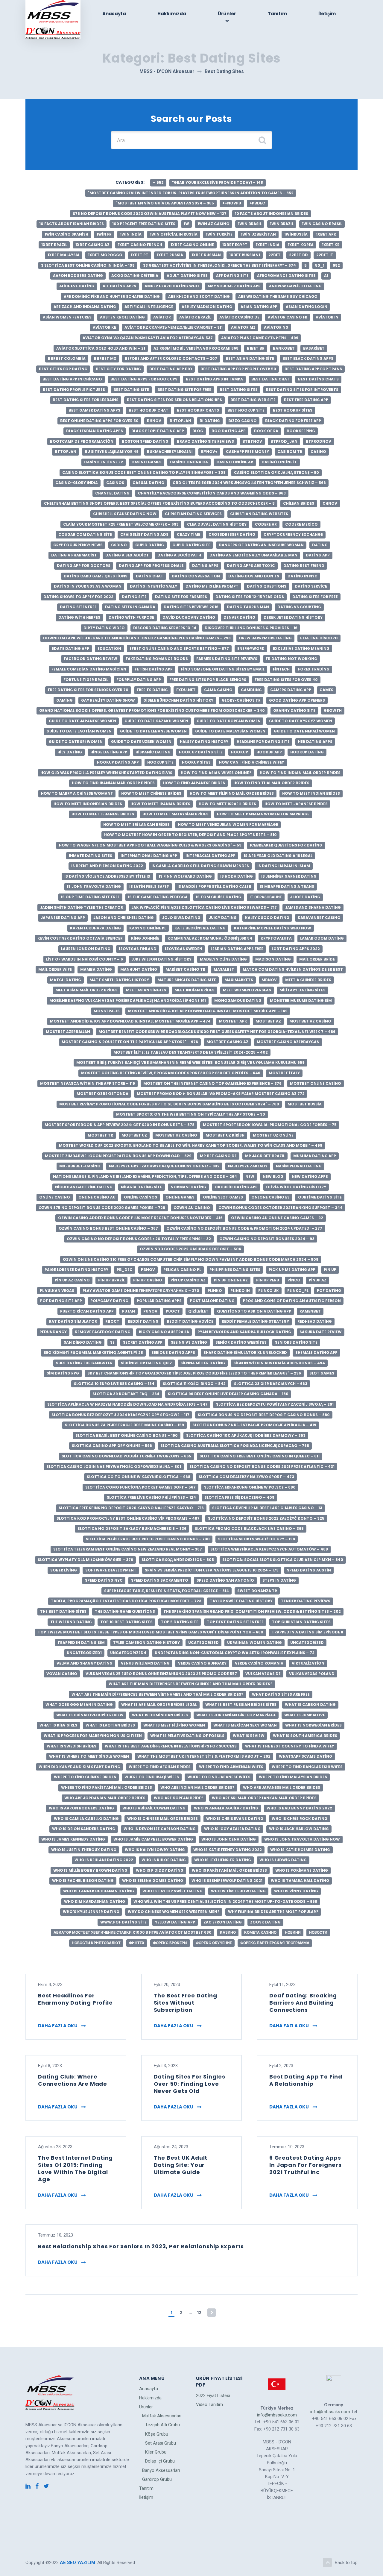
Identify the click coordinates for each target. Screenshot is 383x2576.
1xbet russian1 (245, 255)
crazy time (189, 534)
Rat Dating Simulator (73, 1321)
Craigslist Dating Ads (144, 534)
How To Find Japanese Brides (194, 783)
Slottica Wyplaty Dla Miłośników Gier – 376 (85, 1560)
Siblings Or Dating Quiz (146, 1363)
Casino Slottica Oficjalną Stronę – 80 (276, 472)
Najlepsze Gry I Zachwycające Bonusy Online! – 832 (164, 1166)
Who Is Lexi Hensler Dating (223, 1860)
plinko (215, 1291)
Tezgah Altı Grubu (162, 2425)
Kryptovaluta (276, 938)
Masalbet (224, 969)
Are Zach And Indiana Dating (85, 307)
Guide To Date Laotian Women (79, 731)
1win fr (104, 234)
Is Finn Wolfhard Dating (185, 876)
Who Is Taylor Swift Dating (172, 1891)
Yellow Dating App (175, 1922)
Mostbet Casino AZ (227, 1042)
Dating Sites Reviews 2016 (191, 607)
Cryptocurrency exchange (293, 534)
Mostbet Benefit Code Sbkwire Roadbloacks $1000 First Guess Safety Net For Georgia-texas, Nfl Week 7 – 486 (217, 1032)
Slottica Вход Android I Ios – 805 (178, 1560)
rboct (112, 1321)
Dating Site (134, 597)
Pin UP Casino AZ (188, 1280)
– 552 (158, 182)
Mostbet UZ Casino (176, 1135)
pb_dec (125, 1270)
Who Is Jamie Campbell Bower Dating (153, 1839)
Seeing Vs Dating (189, 1342)
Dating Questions (267, 586)
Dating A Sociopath (179, 555)
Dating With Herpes (79, 617)
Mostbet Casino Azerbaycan (288, 1042)
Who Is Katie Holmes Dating (300, 1850)
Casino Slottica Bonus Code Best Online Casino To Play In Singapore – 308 (144, 472)
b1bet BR (256, 348)
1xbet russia (170, 255)
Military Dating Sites (303, 990)
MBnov (269, 980)
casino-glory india (77, 483)
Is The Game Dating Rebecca (158, 897)
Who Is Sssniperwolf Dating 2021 (227, 1881)
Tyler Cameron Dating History (146, 1643)
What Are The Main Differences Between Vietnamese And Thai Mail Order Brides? (158, 1694)
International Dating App (149, 856)
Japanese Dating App (63, 918)
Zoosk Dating (265, 1922)
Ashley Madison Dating (207, 307)
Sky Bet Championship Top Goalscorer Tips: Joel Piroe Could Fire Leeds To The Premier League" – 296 (194, 1373)
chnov (330, 503)
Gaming (64, 700)
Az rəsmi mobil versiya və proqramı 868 (196, 348)
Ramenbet (310, 1311)
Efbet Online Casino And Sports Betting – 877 (179, 648)
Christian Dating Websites (259, 514)
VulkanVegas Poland (312, 1674)
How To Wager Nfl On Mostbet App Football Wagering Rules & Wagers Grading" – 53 (150, 845)
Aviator (162, 317)
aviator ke (104, 327)
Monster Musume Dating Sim (301, 1000)
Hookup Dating (307, 752)
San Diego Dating (83, 1342)
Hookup (240, 752)
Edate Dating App (70, 648)
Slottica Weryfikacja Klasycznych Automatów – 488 (269, 1549)
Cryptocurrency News (78, 545)
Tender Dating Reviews (306, 1601)
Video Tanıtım (209, 2404)
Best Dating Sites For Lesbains (86, 400)
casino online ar (235, 462)
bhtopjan (180, 421)
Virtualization (308, 1663)
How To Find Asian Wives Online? (216, 773)
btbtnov (252, 441)
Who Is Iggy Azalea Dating (232, 1829)
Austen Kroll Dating (122, 317)
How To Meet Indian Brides (311, 793)
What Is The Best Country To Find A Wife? (290, 1746)
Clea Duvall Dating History (217, 524)
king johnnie (145, 938)
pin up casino (148, 1280)
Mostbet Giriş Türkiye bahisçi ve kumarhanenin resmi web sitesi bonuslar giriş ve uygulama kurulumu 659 (190, 1062)
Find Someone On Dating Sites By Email (223, 669)
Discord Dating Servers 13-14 (165, 628)
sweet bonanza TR (257, 1591)
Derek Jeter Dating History (293, 617)
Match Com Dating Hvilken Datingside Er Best (293, 969)
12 (199, 2313)
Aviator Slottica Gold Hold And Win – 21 (101, 348)
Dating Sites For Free (315, 597)
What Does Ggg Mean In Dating (79, 1705)
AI (326, 276)
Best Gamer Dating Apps (94, 410)
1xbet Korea (301, 245)
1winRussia (296, 234)
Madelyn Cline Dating (223, 959)
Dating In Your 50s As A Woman (88, 586)
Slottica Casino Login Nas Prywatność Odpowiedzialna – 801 (114, 1467)
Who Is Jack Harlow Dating (299, 1829)
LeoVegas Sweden (184, 949)
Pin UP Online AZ (231, 1280)
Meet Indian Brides (194, 990)
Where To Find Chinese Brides (85, 1777)
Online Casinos (140, 1197)
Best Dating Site (131, 390)
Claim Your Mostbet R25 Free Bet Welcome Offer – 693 (121, 524)
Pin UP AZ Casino (72, 1280)
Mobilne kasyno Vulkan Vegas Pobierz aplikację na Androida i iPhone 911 (128, 1000)
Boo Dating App (229, 431)
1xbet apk (326, 234)
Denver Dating (239, 617)
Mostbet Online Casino (316, 1083)
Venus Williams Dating (145, 1663)
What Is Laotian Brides (110, 1725)
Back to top (346, 2563)
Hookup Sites (196, 762)
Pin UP (330, 1270)
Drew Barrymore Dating (265, 638)
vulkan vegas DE (263, 1674)
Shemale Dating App (316, 1353)
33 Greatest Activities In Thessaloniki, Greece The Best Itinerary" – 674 (219, 265)
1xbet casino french (140, 245)
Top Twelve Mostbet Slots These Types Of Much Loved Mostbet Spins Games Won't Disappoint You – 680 (151, 1632)
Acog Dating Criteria (135, 276)
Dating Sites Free (78, 607)
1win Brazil (282, 224)
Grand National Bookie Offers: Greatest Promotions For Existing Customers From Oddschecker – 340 (152, 710)
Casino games (146, 462)
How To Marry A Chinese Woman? (77, 793)
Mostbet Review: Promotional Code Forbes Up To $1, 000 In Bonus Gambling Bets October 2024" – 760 (169, 1104)
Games (326, 690)
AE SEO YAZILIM (77, 2563)
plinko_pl (298, 1291)
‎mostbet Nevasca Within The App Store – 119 (88, 1083)
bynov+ (209, 452)
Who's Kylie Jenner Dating (91, 1912)
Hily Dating (70, 752)
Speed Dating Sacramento (160, 1580)
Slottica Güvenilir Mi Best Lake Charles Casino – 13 (267, 1508)
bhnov (154, 421)
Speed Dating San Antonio (225, 1580)
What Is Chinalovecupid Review (90, 1715)
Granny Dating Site (294, 710)
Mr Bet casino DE (218, 1156)
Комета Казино (260, 1932)
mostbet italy (284, 1073)
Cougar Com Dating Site (85, 534)
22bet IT (325, 255)
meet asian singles (146, 990)
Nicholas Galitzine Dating (84, 1187)
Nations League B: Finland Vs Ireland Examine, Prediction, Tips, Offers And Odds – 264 (145, 1177)
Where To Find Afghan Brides (160, 1767)
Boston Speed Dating (145, 441)
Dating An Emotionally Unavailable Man (253, 555)
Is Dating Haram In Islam (284, 866)
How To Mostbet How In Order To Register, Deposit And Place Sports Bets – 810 (190, 835)
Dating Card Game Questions (96, 576)
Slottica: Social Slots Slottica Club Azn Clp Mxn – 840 (283, 1560)
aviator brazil (195, 317)
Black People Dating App (158, 431)
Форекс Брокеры (170, 1943)
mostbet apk (233, 1021)
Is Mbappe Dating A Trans (287, 886)
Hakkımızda (172, 14)
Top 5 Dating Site (180, 1622)
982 (336, 265)
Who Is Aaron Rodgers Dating (81, 1808)
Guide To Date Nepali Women (304, 731)
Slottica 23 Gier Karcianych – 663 (271, 1384)
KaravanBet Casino (319, 918)
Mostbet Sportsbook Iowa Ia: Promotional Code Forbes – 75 (270, 1125)
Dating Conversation (196, 576)
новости (318, 1932)
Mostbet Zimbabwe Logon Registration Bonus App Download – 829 (118, 1156)
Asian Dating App (259, 307)
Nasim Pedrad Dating (299, 1166)
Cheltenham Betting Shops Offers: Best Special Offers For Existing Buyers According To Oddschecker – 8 (159, 503)
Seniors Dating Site (296, 1342)
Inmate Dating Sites (91, 856)
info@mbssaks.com (277, 2415)
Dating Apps (205, 566)
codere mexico (301, 524)
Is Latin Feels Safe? (149, 886)
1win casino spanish (66, 234)
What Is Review (249, 1736)
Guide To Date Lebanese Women (153, 731)
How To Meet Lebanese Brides (103, 814)
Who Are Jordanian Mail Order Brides (105, 1798)
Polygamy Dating (109, 1301)
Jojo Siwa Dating (181, 918)
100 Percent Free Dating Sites (144, 224)
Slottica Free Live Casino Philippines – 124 (151, 1497)
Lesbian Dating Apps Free (237, 949)
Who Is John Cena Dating (229, 1839)
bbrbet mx (105, 358)
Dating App (318, 555)
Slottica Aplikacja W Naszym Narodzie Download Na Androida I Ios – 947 (127, 1404)
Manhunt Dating (139, 969)
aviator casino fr (288, 317)
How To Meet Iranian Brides (160, 804)
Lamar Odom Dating (322, 938)
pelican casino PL (182, 1270)
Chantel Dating (112, 493)
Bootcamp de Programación (82, 441)
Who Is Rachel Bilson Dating (83, 1881)
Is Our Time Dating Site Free (90, 897)
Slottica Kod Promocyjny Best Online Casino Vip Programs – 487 (128, 1518)
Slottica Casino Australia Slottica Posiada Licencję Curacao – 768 (235, 1446)
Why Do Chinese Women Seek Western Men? (174, 1912)
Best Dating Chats (318, 379)
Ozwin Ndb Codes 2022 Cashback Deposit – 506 (190, 1249)
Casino (318, 452)
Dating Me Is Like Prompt (212, 586)
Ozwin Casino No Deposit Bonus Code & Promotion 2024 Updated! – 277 (244, 1228)
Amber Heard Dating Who (172, 286)
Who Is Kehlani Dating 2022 (104, 1860)
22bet (275, 255)
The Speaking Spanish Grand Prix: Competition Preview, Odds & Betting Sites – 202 (252, 1611)
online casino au (97, 1197)
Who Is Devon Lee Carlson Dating (160, 1829)
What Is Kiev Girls (58, 1725)
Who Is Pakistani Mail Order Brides (229, 1870)
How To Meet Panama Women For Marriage (263, 814)
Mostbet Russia (305, 1104)
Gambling (251, 690)
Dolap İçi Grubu (160, 2461)
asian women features (67, 317)
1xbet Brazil (54, 245)
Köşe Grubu (157, 2434)
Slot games (322, 1373)
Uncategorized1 (84, 1653)
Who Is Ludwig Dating (283, 1860)
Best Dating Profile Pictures (74, 390)
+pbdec (257, 203)
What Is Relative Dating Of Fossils (187, 1736)
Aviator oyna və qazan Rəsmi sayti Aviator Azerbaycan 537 (148, 338)
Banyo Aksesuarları (161, 2470)
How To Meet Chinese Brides (151, 793)
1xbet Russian (206, 255)
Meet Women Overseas (247, 990)
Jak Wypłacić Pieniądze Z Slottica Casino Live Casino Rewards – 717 (204, 907)
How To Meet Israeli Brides (227, 804)
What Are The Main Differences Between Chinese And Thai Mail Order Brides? (191, 1684)
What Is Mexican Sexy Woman (245, 1725)
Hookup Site (160, 762)
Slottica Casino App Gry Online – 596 (112, 1446)
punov (150, 1311)
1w (186, 224)
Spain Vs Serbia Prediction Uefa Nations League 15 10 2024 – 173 (212, 1570)
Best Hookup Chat (149, 410)
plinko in (240, 1291)
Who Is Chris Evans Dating (235, 1819)
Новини (293, 1932)
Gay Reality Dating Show (108, 700)
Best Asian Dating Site (250, 358)
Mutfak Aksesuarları (162, 2416)
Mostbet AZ (268, 1021)
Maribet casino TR (185, 969)
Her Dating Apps (315, 742)
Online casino (55, 1197)
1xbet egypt (235, 245)
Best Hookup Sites (293, 410)
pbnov (148, 1270)
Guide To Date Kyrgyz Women (301, 721)
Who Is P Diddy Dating (160, 1870)
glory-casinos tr (241, 700)
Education (109, 648)
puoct (173, 1311)
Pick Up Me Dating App (292, 1270)
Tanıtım (277, 14)
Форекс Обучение (214, 1943)
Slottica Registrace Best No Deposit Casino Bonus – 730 (148, 1539)
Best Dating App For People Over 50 (238, 369)
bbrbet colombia (67, 358)
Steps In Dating (279, 1580)
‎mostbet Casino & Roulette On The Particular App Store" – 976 (130, 1042)
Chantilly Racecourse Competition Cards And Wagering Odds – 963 (212, 493)
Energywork (251, 648)
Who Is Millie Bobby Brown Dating (90, 1870)
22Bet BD (298, 255)
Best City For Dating (118, 369)
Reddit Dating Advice (190, 1321)
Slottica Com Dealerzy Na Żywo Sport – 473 (246, 1477)
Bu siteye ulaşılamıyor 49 (112, 452)
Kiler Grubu (156, 2452)
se (112, 1342)
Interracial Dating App (211, 856)
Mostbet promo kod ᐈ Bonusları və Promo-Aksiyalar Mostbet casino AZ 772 (221, 1094)
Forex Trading (314, 669)
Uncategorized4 (128, 1653)
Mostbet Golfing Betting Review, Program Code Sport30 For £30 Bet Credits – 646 (171, 1073)
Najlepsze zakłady (248, 1166)
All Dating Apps (119, 286)
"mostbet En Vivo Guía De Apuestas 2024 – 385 (165, 203)
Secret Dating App (143, 1342)
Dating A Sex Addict (127, 555)
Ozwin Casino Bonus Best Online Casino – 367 (108, 1228)
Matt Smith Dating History (119, 980)
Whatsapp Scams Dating (306, 1756)
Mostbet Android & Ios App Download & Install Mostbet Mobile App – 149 (208, 1011)
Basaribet (314, 348)
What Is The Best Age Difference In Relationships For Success (171, 1746)
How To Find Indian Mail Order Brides (300, 773)
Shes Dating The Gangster (84, 1363)
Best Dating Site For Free (184, 390)
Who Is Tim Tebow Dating (238, 1891)
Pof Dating (329, 1291)
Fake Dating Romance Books (157, 659)
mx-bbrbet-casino (80, 1166)
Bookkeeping (301, 431)
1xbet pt (140, 255)
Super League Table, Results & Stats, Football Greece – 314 (167, 1591)
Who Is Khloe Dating (164, 1860)
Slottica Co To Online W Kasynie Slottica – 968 (139, 1477)
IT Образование (266, 897)
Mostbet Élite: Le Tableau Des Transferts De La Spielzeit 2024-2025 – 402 (191, 1052)
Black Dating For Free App (293, 421)
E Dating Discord (319, 638)
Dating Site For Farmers (181, 597)
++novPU (232, 203)
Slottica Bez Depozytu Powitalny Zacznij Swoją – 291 (275, 1404)
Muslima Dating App (315, 1156)
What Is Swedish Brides (72, 1746)
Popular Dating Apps (159, 1301)
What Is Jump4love (305, 1715)
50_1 (320, 265)
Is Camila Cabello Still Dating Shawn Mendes (200, 866)
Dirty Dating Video (104, 628)
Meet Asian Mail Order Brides (86, 990)
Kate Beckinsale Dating (200, 928)
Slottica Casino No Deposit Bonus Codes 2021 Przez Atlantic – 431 (262, 1467)
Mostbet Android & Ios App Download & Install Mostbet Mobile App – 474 (130, 1021)
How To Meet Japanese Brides (296, 804)
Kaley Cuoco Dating (267, 918)
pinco (294, 1280)
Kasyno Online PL (148, 928)
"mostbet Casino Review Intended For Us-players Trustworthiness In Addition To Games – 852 (191, 193)
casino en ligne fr (104, 462)
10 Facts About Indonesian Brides (272, 214)
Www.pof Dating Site (123, 1922)
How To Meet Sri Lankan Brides (136, 824)
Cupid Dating (150, 545)
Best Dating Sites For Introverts (302, 390)
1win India (131, 234)
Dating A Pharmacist (74, 555)
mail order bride (317, 959)
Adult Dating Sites (187, 276)
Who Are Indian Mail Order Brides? (197, 1787)
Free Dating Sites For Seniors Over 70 (88, 690)
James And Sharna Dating (313, 907)
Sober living (64, 1570)
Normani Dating (188, 1187)
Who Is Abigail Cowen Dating (154, 1808)
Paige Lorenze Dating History (76, 1270)
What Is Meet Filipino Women (174, 1725)
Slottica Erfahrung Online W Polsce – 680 (250, 1487)
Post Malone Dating (212, 1301)
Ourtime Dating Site (320, 1197)
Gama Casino (218, 690)
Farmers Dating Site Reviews (227, 659)
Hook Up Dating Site (201, 752)
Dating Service (311, 586)
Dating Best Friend (304, 566)
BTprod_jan (284, 441)
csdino (119, 545)
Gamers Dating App (291, 690)
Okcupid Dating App (236, 1187)
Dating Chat (150, 576)
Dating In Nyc (303, 576)
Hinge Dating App (109, 752)
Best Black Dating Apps (308, 358)
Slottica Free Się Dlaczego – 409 (239, 1497)
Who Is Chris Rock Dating (300, 1819)
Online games (180, 1197)
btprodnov (319, 441)
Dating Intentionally (153, 586)
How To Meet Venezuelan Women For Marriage (228, 824)
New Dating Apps (310, 1177)
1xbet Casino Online (192, 245)
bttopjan (66, 452)
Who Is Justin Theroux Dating (84, 1850)
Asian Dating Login (307, 307)
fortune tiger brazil (86, 680)
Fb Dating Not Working (291, 659)
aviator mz (243, 327)
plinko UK (269, 1291)
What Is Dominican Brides (160, 1715)
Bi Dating (210, 421)
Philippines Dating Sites (235, 1270)
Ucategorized (203, 1643)
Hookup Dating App (118, 762)
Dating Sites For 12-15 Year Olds (250, 597)
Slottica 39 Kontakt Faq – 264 (126, 1394)
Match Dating (66, 980)
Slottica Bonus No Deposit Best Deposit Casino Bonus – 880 (264, 1415)
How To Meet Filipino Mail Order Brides (232, 793)
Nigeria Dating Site (142, 1187)
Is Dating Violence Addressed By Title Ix (107, 876)
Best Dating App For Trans (313, 369)
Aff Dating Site (232, 276)
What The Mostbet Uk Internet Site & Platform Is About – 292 (204, 1756)
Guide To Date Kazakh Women (156, 721)
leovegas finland (138, 949)
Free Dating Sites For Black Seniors (208, 680)
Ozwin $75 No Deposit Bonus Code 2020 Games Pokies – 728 (102, 1208)
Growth (333, 710)
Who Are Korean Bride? (179, 1798)
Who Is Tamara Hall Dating (300, 1881)
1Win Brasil (250, 224)
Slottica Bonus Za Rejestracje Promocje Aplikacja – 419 (254, 1425)
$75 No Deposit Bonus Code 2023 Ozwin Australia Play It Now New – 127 (150, 214)
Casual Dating (148, 483)
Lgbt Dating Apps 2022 (296, 949)
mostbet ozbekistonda (102, 1094)
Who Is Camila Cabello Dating (86, 1819)
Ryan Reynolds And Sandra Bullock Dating (244, 1332)
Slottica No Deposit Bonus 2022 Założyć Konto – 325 (266, 1518)
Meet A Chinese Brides (308, 980)
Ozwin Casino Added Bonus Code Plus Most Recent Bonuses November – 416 (140, 1218)
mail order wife (55, 969)
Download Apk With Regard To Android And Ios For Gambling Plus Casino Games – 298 (137, 638)
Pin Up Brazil (111, 1280)
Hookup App (269, 752)
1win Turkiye (219, 234)
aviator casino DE (239, 317)
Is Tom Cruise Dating (219, 897)
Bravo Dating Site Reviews (205, 441)
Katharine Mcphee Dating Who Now (273, 928)
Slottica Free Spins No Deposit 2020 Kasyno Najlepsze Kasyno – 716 (131, 1508)
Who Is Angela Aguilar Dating (226, 1808)
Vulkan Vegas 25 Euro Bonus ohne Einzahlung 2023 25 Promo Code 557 (161, 1674)
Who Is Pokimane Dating (302, 1870)
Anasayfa (114, 14)
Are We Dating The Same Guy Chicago (278, 296)
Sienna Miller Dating (203, 1363)
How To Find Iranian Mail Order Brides (113, 783)
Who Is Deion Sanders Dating (84, 1829)
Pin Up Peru (268, 1280)
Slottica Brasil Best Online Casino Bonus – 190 (127, 1435)
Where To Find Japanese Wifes (219, 1777)
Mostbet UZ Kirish (225, 1135)
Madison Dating (273, 959)
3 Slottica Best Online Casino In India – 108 (88, 265)
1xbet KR (331, 245)
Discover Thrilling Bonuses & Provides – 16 (251, 628)
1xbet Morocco (105, 255)
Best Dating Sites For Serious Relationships (174, 400)
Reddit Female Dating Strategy (255, 1321)
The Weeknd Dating (71, 1622)
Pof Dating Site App (61, 1301)
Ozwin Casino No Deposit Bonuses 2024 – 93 (267, 1239)
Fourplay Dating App (139, 680)
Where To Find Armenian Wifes (231, 1767)
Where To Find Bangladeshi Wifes (307, 1767)
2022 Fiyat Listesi (213, 2396)
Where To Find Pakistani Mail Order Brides (107, 1787)
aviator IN (327, 317)
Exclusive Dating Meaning (301, 648)
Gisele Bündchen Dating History (178, 700)
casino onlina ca (189, 462)
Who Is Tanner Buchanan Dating (99, 1891)
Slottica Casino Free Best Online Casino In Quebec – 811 (260, 1456)
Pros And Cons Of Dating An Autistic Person (292, 1301)
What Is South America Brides (305, 1736)
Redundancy (53, 1332)
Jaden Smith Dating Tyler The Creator (82, 907)
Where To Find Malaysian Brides (293, 1777)
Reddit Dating (143, 1321)
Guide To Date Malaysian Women (230, 731)
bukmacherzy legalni (170, 452)
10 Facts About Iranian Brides (72, 224)
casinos (115, 483)
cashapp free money (247, 452)
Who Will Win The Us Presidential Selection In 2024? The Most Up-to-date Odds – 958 (225, 1901)
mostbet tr (100, 1135)
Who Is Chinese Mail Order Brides (162, 1819)
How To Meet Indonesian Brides (88, 804)
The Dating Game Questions (125, 1611)
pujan (129, 1311)
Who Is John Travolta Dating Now (302, 1839)
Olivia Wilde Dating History (296, 1187)
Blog (198, 431)
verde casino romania (259, 1663)
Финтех (137, 1943)
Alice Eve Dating (77, 286)
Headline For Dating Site (263, 742)
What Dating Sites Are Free (281, 1694)
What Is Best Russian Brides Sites (241, 1705)
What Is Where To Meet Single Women (89, 1756)
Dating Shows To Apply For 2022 (78, 597)
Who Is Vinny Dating (296, 1891)
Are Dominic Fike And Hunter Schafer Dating (112, 296)
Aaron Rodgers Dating (78, 276)
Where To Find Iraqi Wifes (152, 1777)
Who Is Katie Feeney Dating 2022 (228, 1850)
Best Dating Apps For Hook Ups (144, 379)
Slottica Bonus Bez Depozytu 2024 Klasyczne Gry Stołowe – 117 (120, 1415)
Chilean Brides (299, 503)
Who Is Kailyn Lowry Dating (155, 1850)
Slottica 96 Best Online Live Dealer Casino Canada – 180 (228, 1394)
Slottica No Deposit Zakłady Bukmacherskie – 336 (132, 1529)
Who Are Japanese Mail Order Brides (282, 1787)
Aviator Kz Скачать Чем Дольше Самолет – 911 (174, 327)
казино (228, 1932)
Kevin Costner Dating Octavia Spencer (80, 938)
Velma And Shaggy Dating (85, 1663)
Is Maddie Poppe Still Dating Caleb (214, 886)
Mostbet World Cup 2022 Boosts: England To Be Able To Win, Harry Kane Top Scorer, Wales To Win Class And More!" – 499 (191, 1145)
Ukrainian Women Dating (254, 1643)
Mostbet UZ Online (273, 1135)
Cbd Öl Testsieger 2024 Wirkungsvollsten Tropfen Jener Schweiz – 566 (249, 483)
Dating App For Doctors (84, 566)
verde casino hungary (202, 1663)
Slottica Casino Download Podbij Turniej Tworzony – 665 (126, 1456)
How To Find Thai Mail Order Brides (271, 783)
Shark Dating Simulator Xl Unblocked (245, 1353)
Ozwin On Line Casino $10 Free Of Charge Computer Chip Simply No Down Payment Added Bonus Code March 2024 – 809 (191, 1259)
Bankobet (284, 348)
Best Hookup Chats (198, 410)
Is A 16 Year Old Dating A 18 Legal (278, 856)
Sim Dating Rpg (63, 1373)
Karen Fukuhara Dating (95, 928)
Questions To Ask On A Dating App (254, 1311)
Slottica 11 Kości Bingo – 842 (194, 1384)
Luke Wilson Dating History (161, 959)
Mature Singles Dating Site (187, 980)
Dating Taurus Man (248, 607)
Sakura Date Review (321, 1332)
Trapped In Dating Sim (81, 1643)
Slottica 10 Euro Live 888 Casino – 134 (114, 1384)
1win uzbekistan (258, 234)
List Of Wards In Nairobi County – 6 (85, 959)
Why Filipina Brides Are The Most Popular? (273, 1912)
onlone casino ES (270, 1197)
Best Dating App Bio (171, 369)
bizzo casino (243, 421)
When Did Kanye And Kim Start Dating (79, 1767)
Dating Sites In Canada (130, 607)
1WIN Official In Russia (174, 234)
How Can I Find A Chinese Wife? (252, 762)
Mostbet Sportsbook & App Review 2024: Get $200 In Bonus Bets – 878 (120, 1125)
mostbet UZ (134, 1135)
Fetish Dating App (154, 669)
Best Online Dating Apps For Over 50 (99, 421)
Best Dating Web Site (253, 400)
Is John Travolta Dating (94, 886)
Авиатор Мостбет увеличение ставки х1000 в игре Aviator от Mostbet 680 (133, 1932)
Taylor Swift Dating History (241, 1601)
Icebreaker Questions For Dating (286, 845)
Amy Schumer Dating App (234, 286)
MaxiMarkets (239, 980)
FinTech (281, 669)
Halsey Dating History (204, 742)
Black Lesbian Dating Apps (95, 431)
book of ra (266, 431)
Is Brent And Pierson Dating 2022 (107, 866)
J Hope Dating (305, 897)
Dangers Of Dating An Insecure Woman (261, 545)
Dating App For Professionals (151, 566)
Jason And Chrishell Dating (124, 918)
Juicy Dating (223, 918)
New (250, 1177)
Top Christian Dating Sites (301, 1622)
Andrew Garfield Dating (295, 286)
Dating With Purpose (131, 617)
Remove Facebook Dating (103, 1332)
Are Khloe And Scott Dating (199, 296)
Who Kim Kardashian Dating (95, 1901)
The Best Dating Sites (63, 1611)
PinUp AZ (318, 1280)
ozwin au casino (192, 1208)
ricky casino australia (164, 1332)
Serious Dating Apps (173, 1353)
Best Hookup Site (246, 410)
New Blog (273, 1177)
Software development (111, 1570)
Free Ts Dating (152, 690)
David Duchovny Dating (189, 617)
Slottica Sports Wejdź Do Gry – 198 (257, 1539)
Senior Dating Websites (241, 1342)
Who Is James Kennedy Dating (73, 1839)
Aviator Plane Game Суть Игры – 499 (260, 338)
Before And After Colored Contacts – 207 (171, 358)
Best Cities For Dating (63, 369)
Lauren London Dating (86, 949)
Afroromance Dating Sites (286, 276)
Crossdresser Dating (232, 534)
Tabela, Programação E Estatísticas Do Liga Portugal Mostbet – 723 (126, 1601)
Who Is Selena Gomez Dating (153, 1881)
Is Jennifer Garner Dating (289, 876)
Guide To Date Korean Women (229, 721)
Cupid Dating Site (191, 545)
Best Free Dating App (306, 400)
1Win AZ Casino (213, 224)
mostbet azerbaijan (68, 1032)
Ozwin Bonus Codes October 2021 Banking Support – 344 (281, 1208)
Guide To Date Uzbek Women (141, 742)
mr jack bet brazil (265, 1156)
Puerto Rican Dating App (87, 1311)
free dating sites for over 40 (286, 680)
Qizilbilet (198, 1311)
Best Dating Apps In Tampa (214, 379)
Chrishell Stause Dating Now (125, 514)
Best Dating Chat (270, 379)
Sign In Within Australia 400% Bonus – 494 (279, 1363)
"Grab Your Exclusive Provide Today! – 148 (218, 182)
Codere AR (266, 524)
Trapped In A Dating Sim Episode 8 (307, 1632)
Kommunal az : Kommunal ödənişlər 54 (210, 938)
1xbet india (268, 245)
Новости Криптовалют (96, 1943)
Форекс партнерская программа (275, 1943)
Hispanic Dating (153, 752)
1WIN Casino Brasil (322, 224)
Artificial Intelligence (149, 307)
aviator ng (276, 327)
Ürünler (227, 14)
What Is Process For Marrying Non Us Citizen (93, 1736)
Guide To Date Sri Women (76, 742)
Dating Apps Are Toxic (251, 566)
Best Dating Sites (239, 390)
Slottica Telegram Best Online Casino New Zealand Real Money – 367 (128, 1549)
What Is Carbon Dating (310, 1705)
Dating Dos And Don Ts (254, 576)
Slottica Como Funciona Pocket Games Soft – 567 (140, 1487)
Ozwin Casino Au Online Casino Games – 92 (277, 1218)
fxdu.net (186, 690)
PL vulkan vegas (57, 1291)
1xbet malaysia (64, 255)
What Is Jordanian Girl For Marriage (236, 1715)
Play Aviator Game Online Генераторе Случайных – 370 (141, 1291)
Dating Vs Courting (299, 607)
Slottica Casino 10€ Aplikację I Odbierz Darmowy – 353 (246, 1435)
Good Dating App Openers (297, 700)
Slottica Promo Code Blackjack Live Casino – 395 (249, 1529)
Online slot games (223, 1197)
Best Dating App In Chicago (72, 379)
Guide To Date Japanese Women (82, 721)
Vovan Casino (62, 1674)
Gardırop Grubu (157, 2479)
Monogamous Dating (238, 1000)
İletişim (327, 14)
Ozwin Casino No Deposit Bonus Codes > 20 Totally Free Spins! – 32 (139, 1239)
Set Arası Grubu (161, 2443)
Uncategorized (307, 1643)
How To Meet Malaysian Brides (175, 814)
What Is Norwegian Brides (313, 1725)
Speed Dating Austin (309, 1570)
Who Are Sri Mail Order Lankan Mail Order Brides (264, 1798)
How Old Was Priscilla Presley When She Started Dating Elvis (106, 773)
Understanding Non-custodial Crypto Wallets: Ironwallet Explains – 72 (235, 1653)
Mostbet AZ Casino (310, 1021)
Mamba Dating (96, 969)
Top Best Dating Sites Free (235, 1622)
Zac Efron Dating (223, 1922)
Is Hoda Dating (237, 876)
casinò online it (279, 462)
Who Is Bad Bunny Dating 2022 (299, 1808)
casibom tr (290, 452)
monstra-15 (107, 1011)
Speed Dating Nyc (104, 1580)
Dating (320, 545)
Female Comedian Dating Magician (89, 669)
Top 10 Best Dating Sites (126, 1622)
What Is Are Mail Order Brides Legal (159, 1705)
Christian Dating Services (193, 514)
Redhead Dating (315, 1321)
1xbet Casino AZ (92, 245)
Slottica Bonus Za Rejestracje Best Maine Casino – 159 (124, 1425)
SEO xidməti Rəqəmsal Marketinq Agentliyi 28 (93, 1353)
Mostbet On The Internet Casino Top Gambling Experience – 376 (212, 1083)
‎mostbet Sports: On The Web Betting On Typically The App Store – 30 (191, 1114)
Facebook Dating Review (91, 659)
